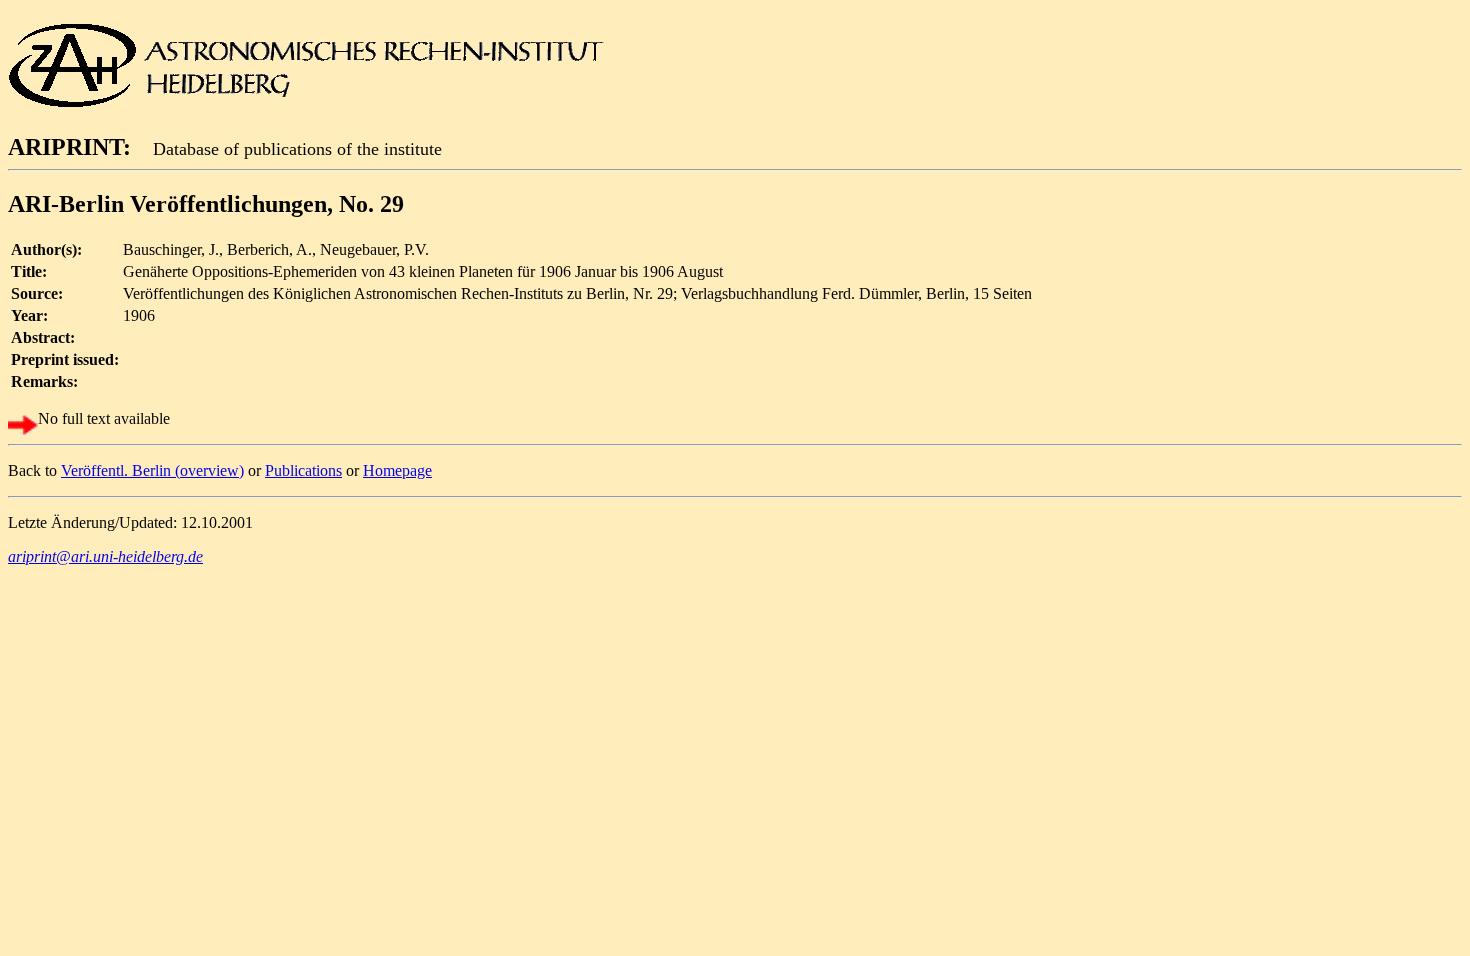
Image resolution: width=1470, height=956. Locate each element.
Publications (303, 470)
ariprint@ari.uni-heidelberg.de (105, 556)
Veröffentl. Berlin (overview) (152, 470)
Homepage (397, 470)
